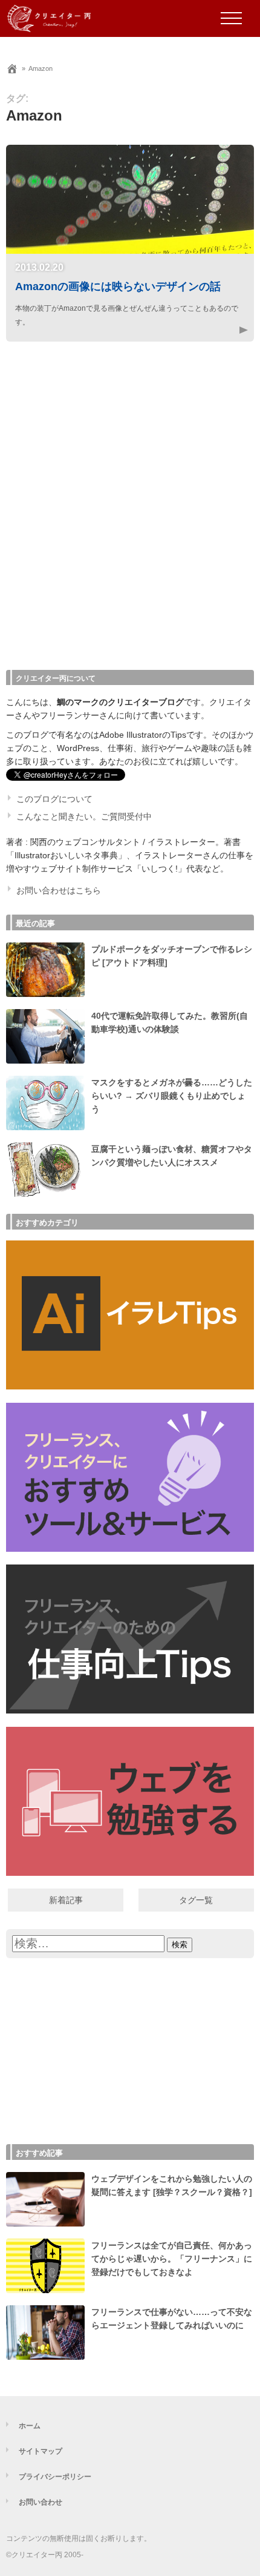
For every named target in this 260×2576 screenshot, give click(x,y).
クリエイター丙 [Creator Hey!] (68, 18)
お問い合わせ (41, 2502)
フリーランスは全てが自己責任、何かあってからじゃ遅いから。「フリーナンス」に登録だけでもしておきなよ (172, 2259)
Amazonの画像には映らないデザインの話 (118, 286)
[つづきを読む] (230, 330)
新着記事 (66, 1900)
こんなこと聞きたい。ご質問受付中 (84, 817)
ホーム (30, 2425)
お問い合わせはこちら (59, 891)
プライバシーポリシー (55, 2476)
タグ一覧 (196, 1900)
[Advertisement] (130, 511)
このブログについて (54, 799)
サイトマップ (41, 2451)
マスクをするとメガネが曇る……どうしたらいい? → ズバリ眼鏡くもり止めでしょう (172, 1096)
